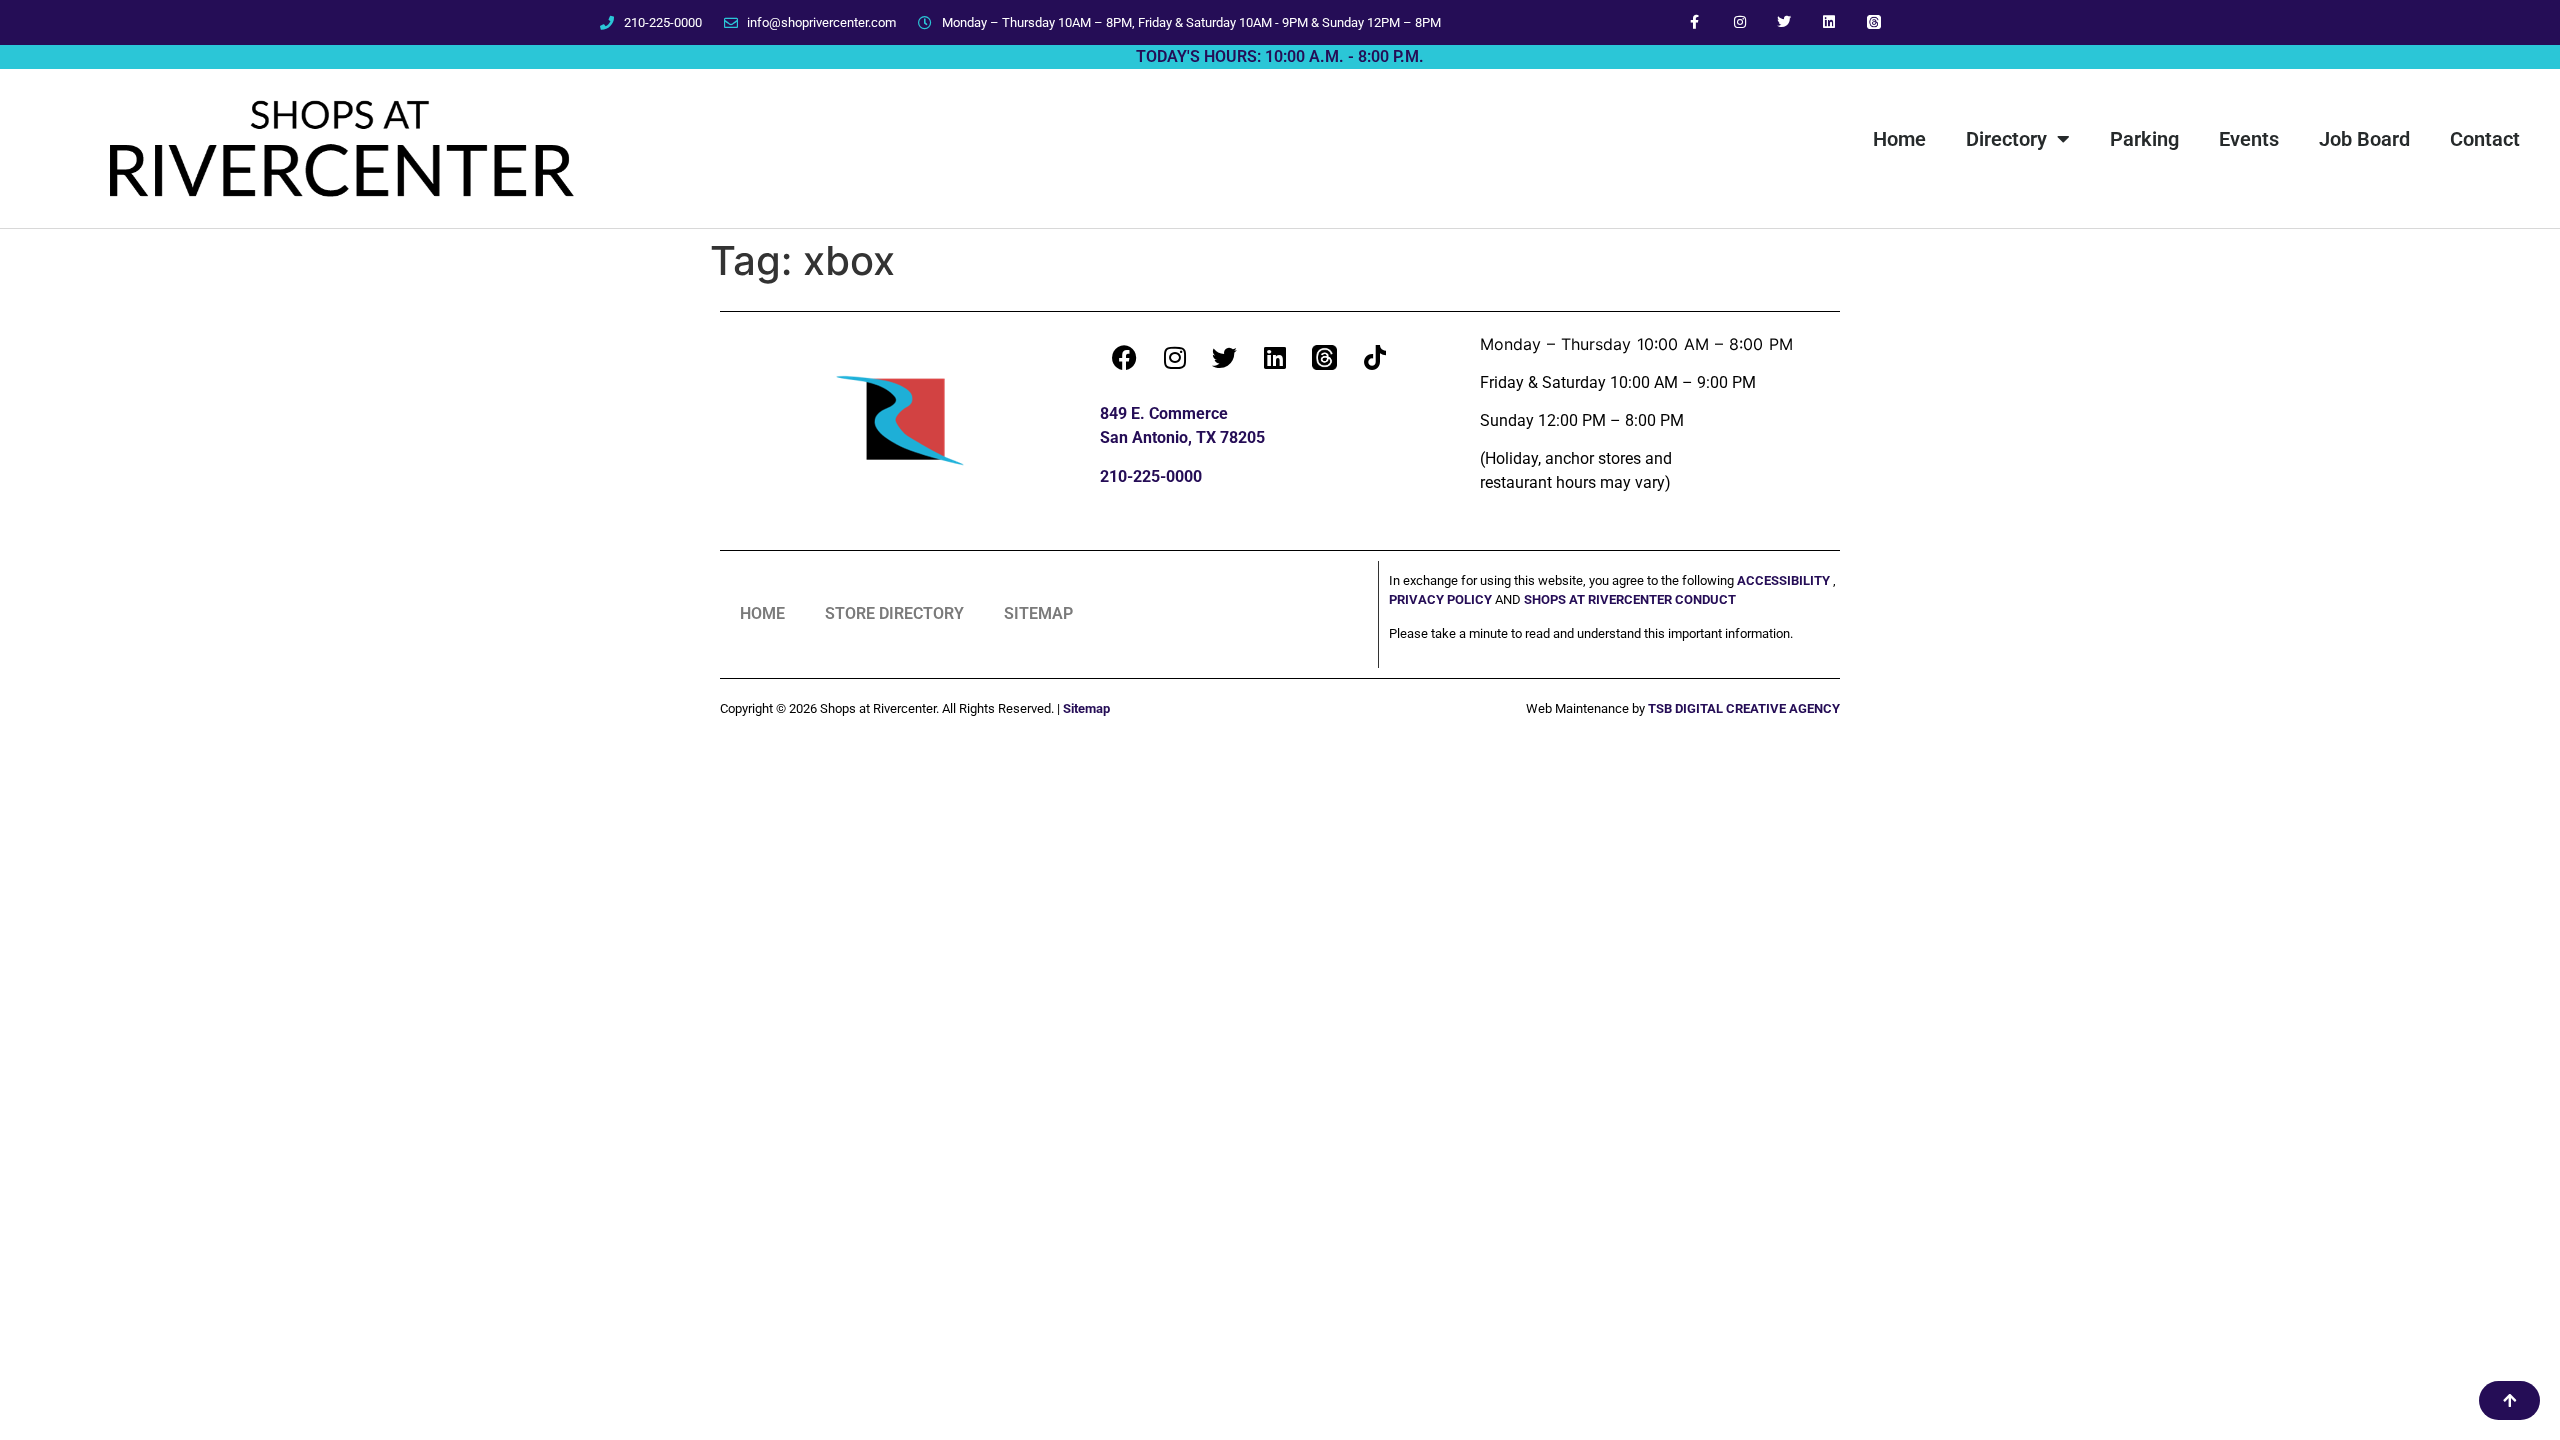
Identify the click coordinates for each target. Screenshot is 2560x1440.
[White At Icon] (1874, 22)
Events (2249, 139)
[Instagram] (1739, 22)
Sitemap (1086, 708)
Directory (2006, 139)
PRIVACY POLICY (1442, 599)
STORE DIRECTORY (894, 613)
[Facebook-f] (1694, 22)
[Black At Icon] (1325, 357)
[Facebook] (1125, 357)
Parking (2144, 139)
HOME (762, 613)
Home (1899, 139)
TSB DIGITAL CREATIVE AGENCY (1744, 708)
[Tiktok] (1375, 357)
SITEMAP (1038, 613)
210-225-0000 (1151, 476)
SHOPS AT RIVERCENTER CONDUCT (1630, 599)
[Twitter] (1784, 22)
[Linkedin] (1829, 22)
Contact (2485, 139)
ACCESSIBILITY (1783, 580)
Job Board (2364, 139)
